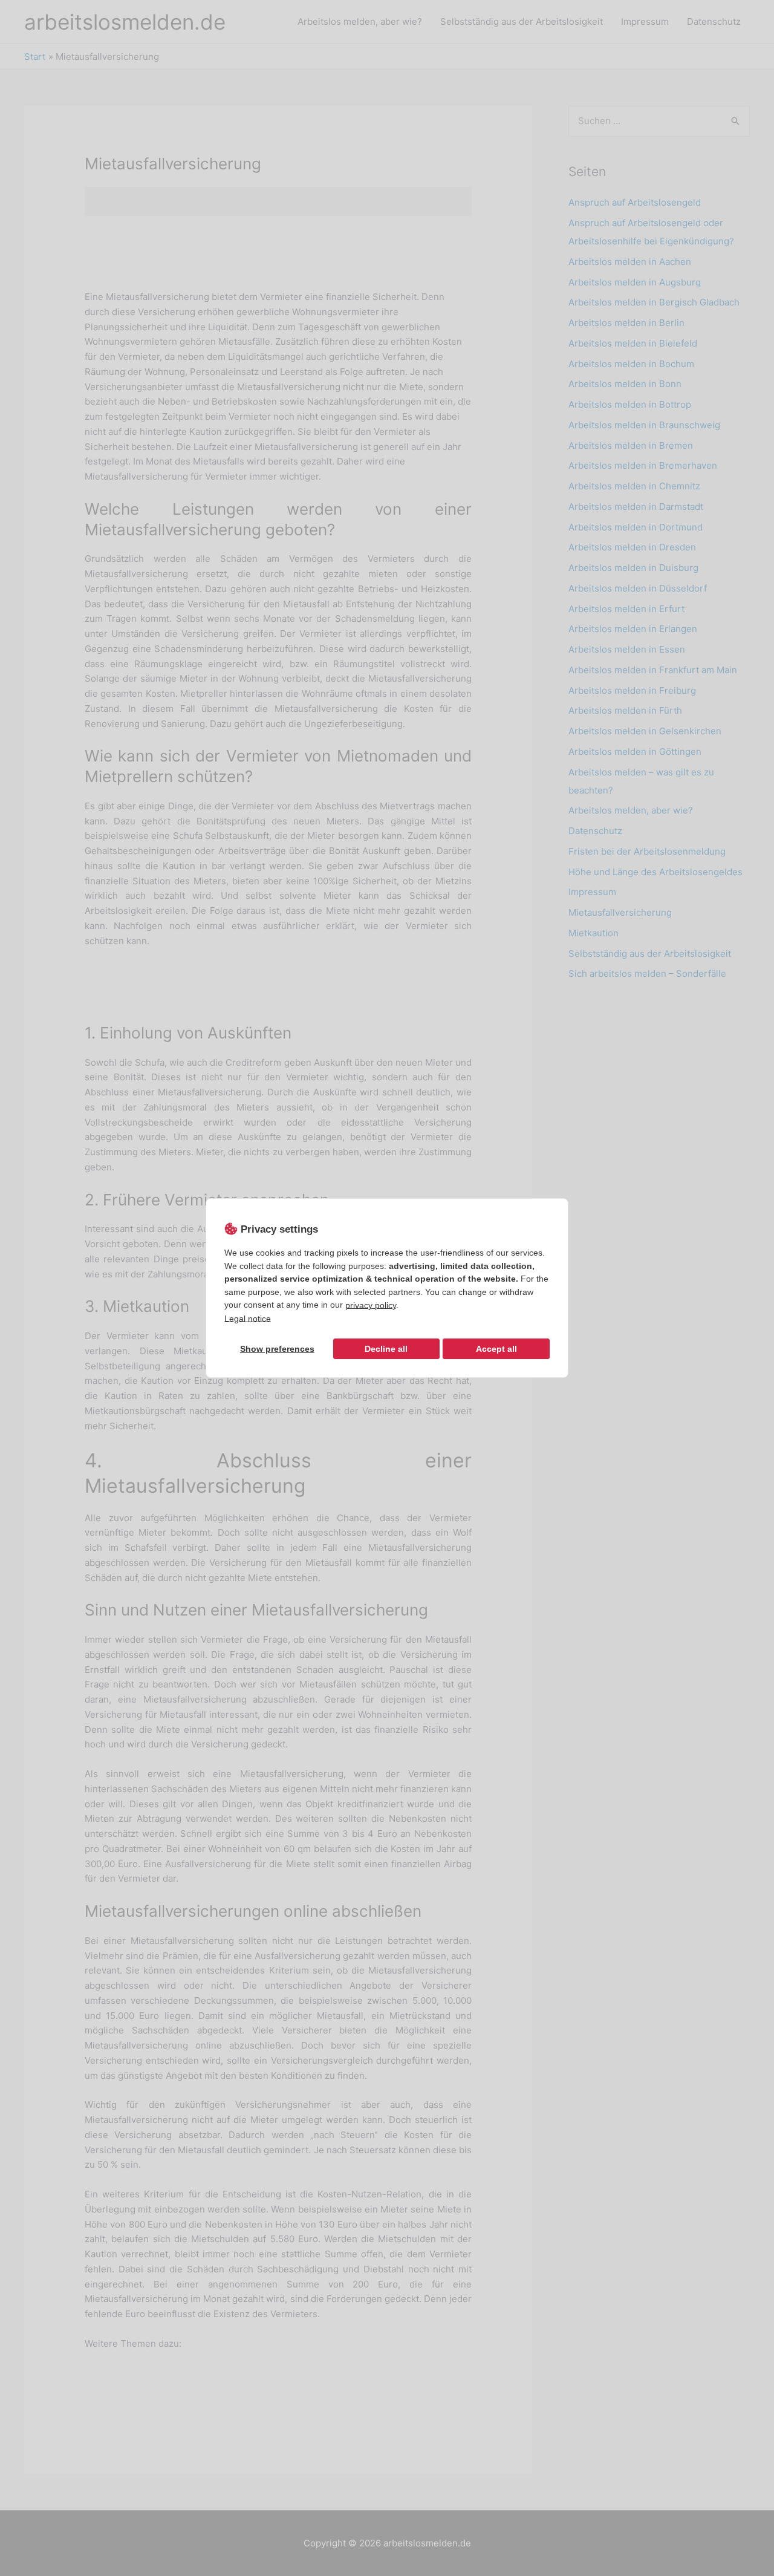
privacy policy (371, 1305)
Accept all (496, 1349)
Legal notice (248, 1318)
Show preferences (277, 1349)
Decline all (386, 1349)
